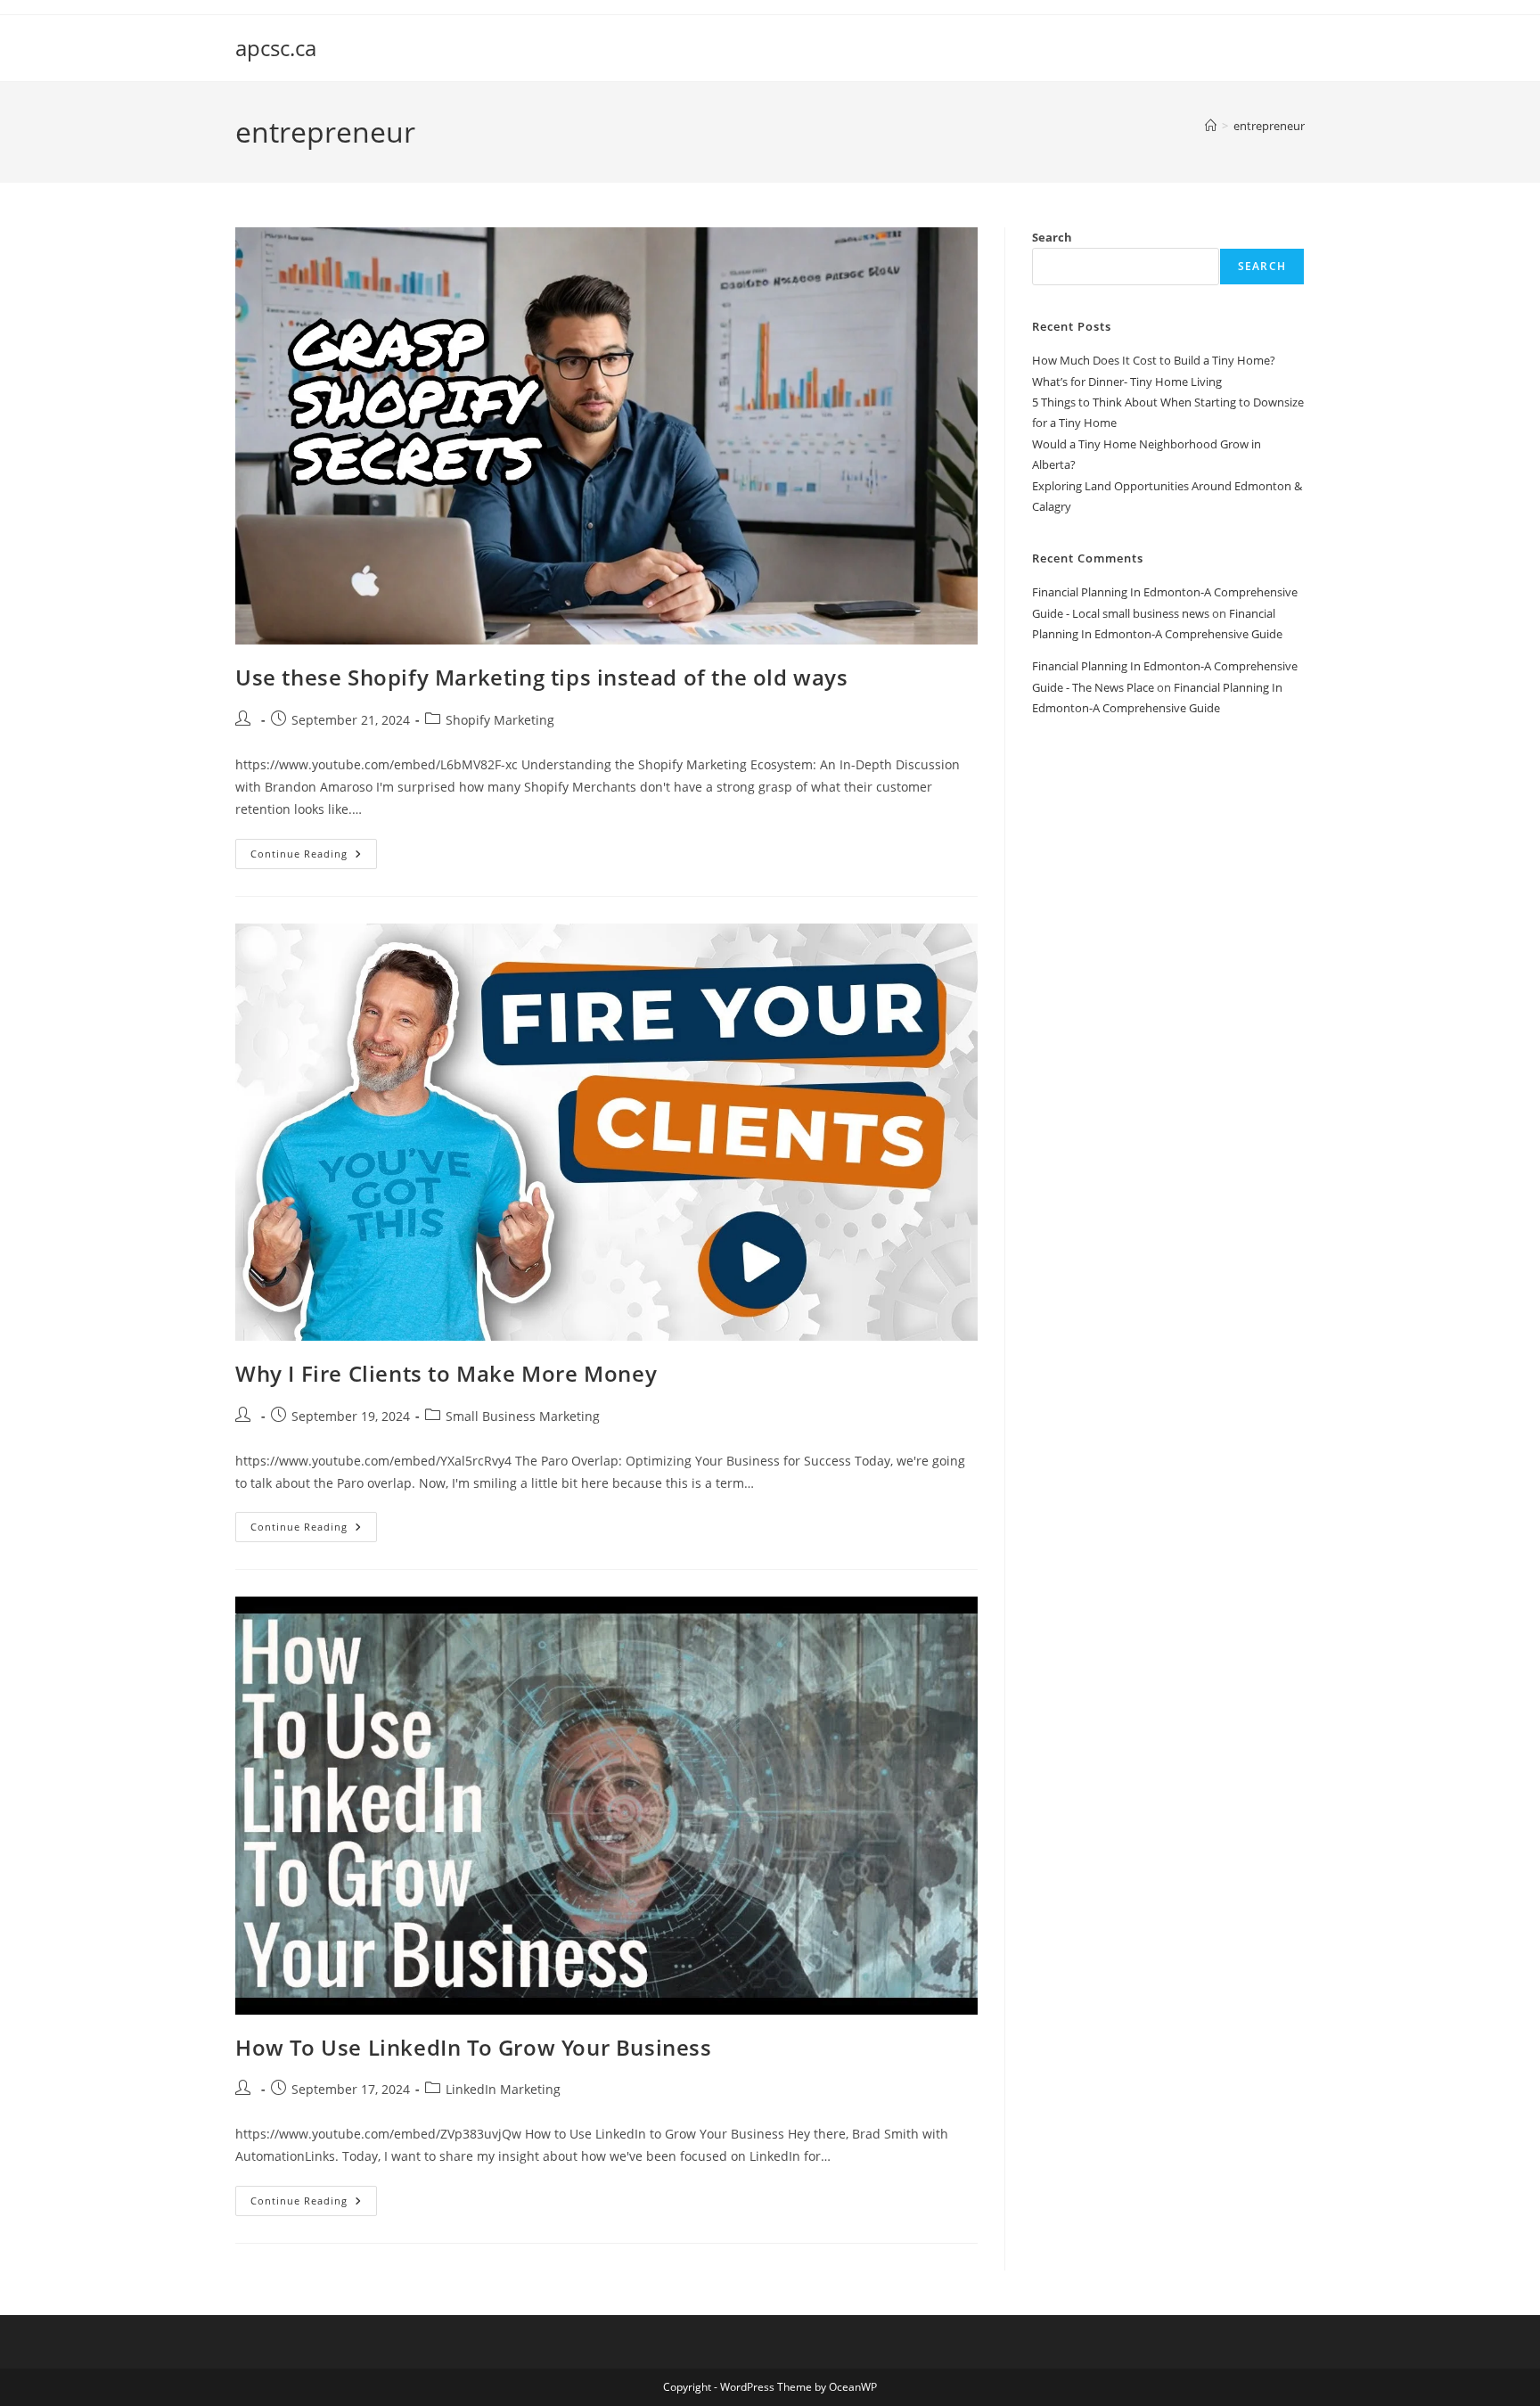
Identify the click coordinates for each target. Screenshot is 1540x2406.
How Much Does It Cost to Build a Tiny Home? (1154, 360)
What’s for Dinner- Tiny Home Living (1127, 382)
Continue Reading (314, 857)
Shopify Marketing (500, 720)
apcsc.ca (276, 48)
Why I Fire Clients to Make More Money (446, 1373)
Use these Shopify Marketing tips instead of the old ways (542, 677)
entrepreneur (1269, 126)
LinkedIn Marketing (503, 2089)
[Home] (1211, 126)
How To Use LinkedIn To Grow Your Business (474, 2047)
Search (1052, 237)
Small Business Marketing (523, 1416)
